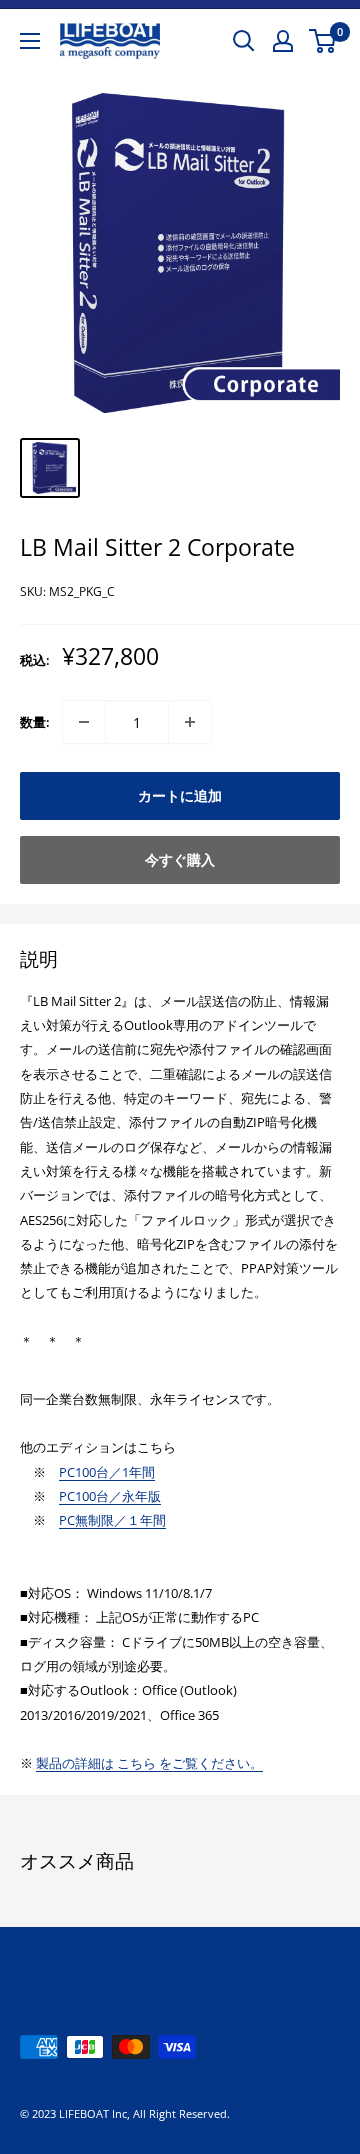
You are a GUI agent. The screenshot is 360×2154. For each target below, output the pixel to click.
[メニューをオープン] (30, 41)
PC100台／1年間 (107, 1472)
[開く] (244, 41)
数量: (35, 722)
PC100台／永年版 (110, 1496)
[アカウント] (283, 41)
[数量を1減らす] (84, 722)
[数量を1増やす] (190, 722)
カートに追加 (180, 795)
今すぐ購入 (180, 859)
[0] (323, 41)
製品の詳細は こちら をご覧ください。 (149, 1763)
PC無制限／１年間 (112, 1520)
